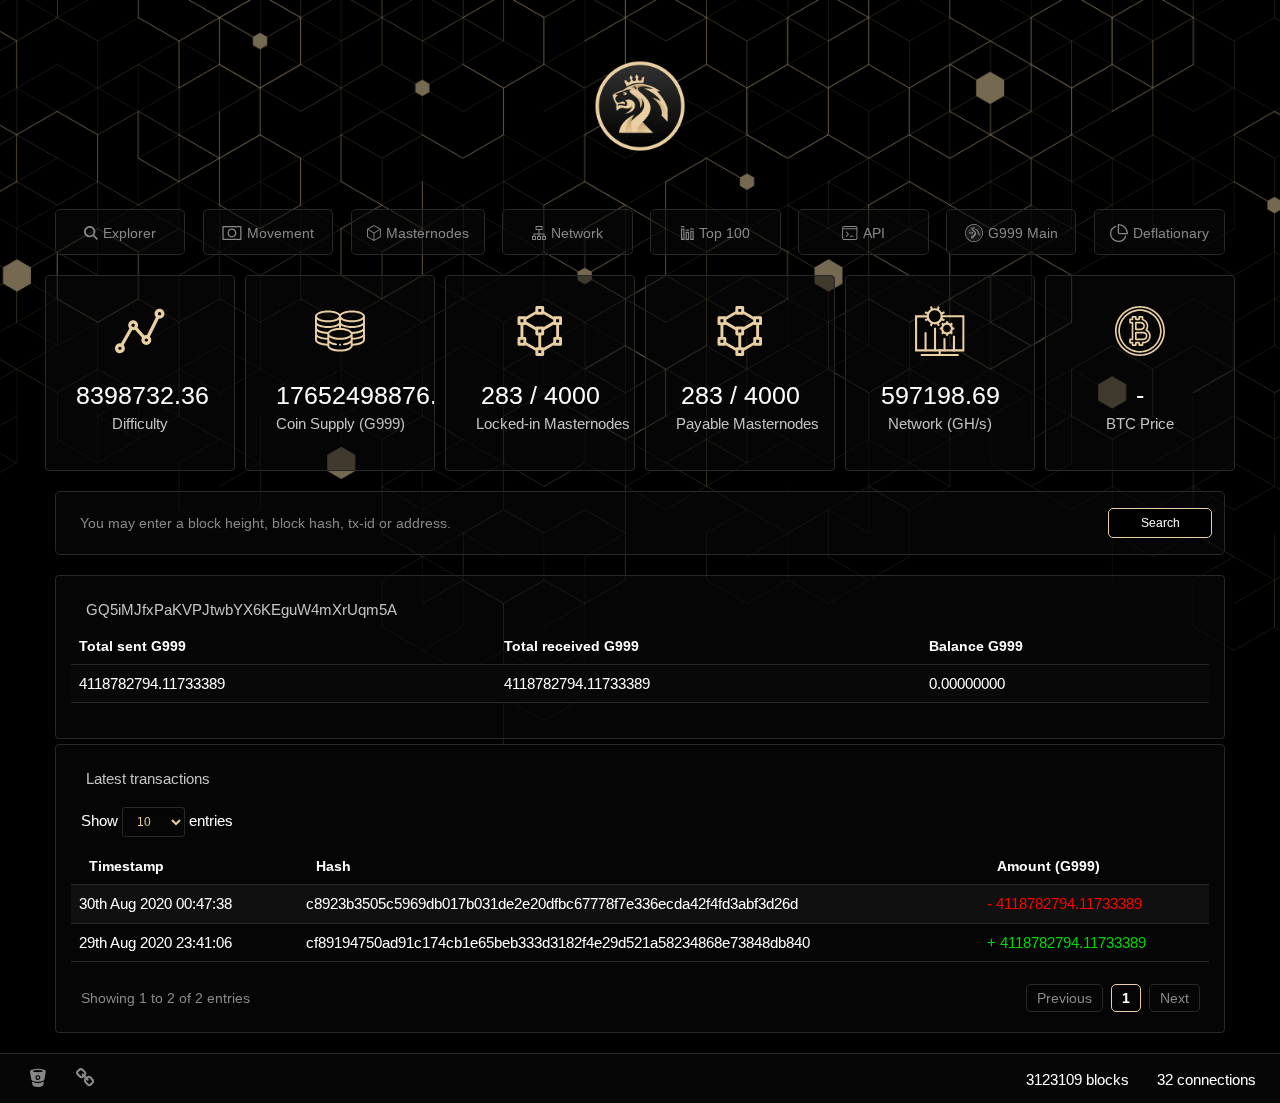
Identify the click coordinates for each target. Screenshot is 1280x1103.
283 (502, 395)
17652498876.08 (340, 395)
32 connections (1206, 1079)
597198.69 (940, 395)
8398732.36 (140, 395)
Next (1174, 998)
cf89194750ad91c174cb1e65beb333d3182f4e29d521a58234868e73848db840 (558, 942)
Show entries (157, 820)
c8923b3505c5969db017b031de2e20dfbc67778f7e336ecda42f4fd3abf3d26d (552, 903)
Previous (1064, 998)
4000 (572, 395)
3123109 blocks (1077, 1079)
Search (1160, 523)
